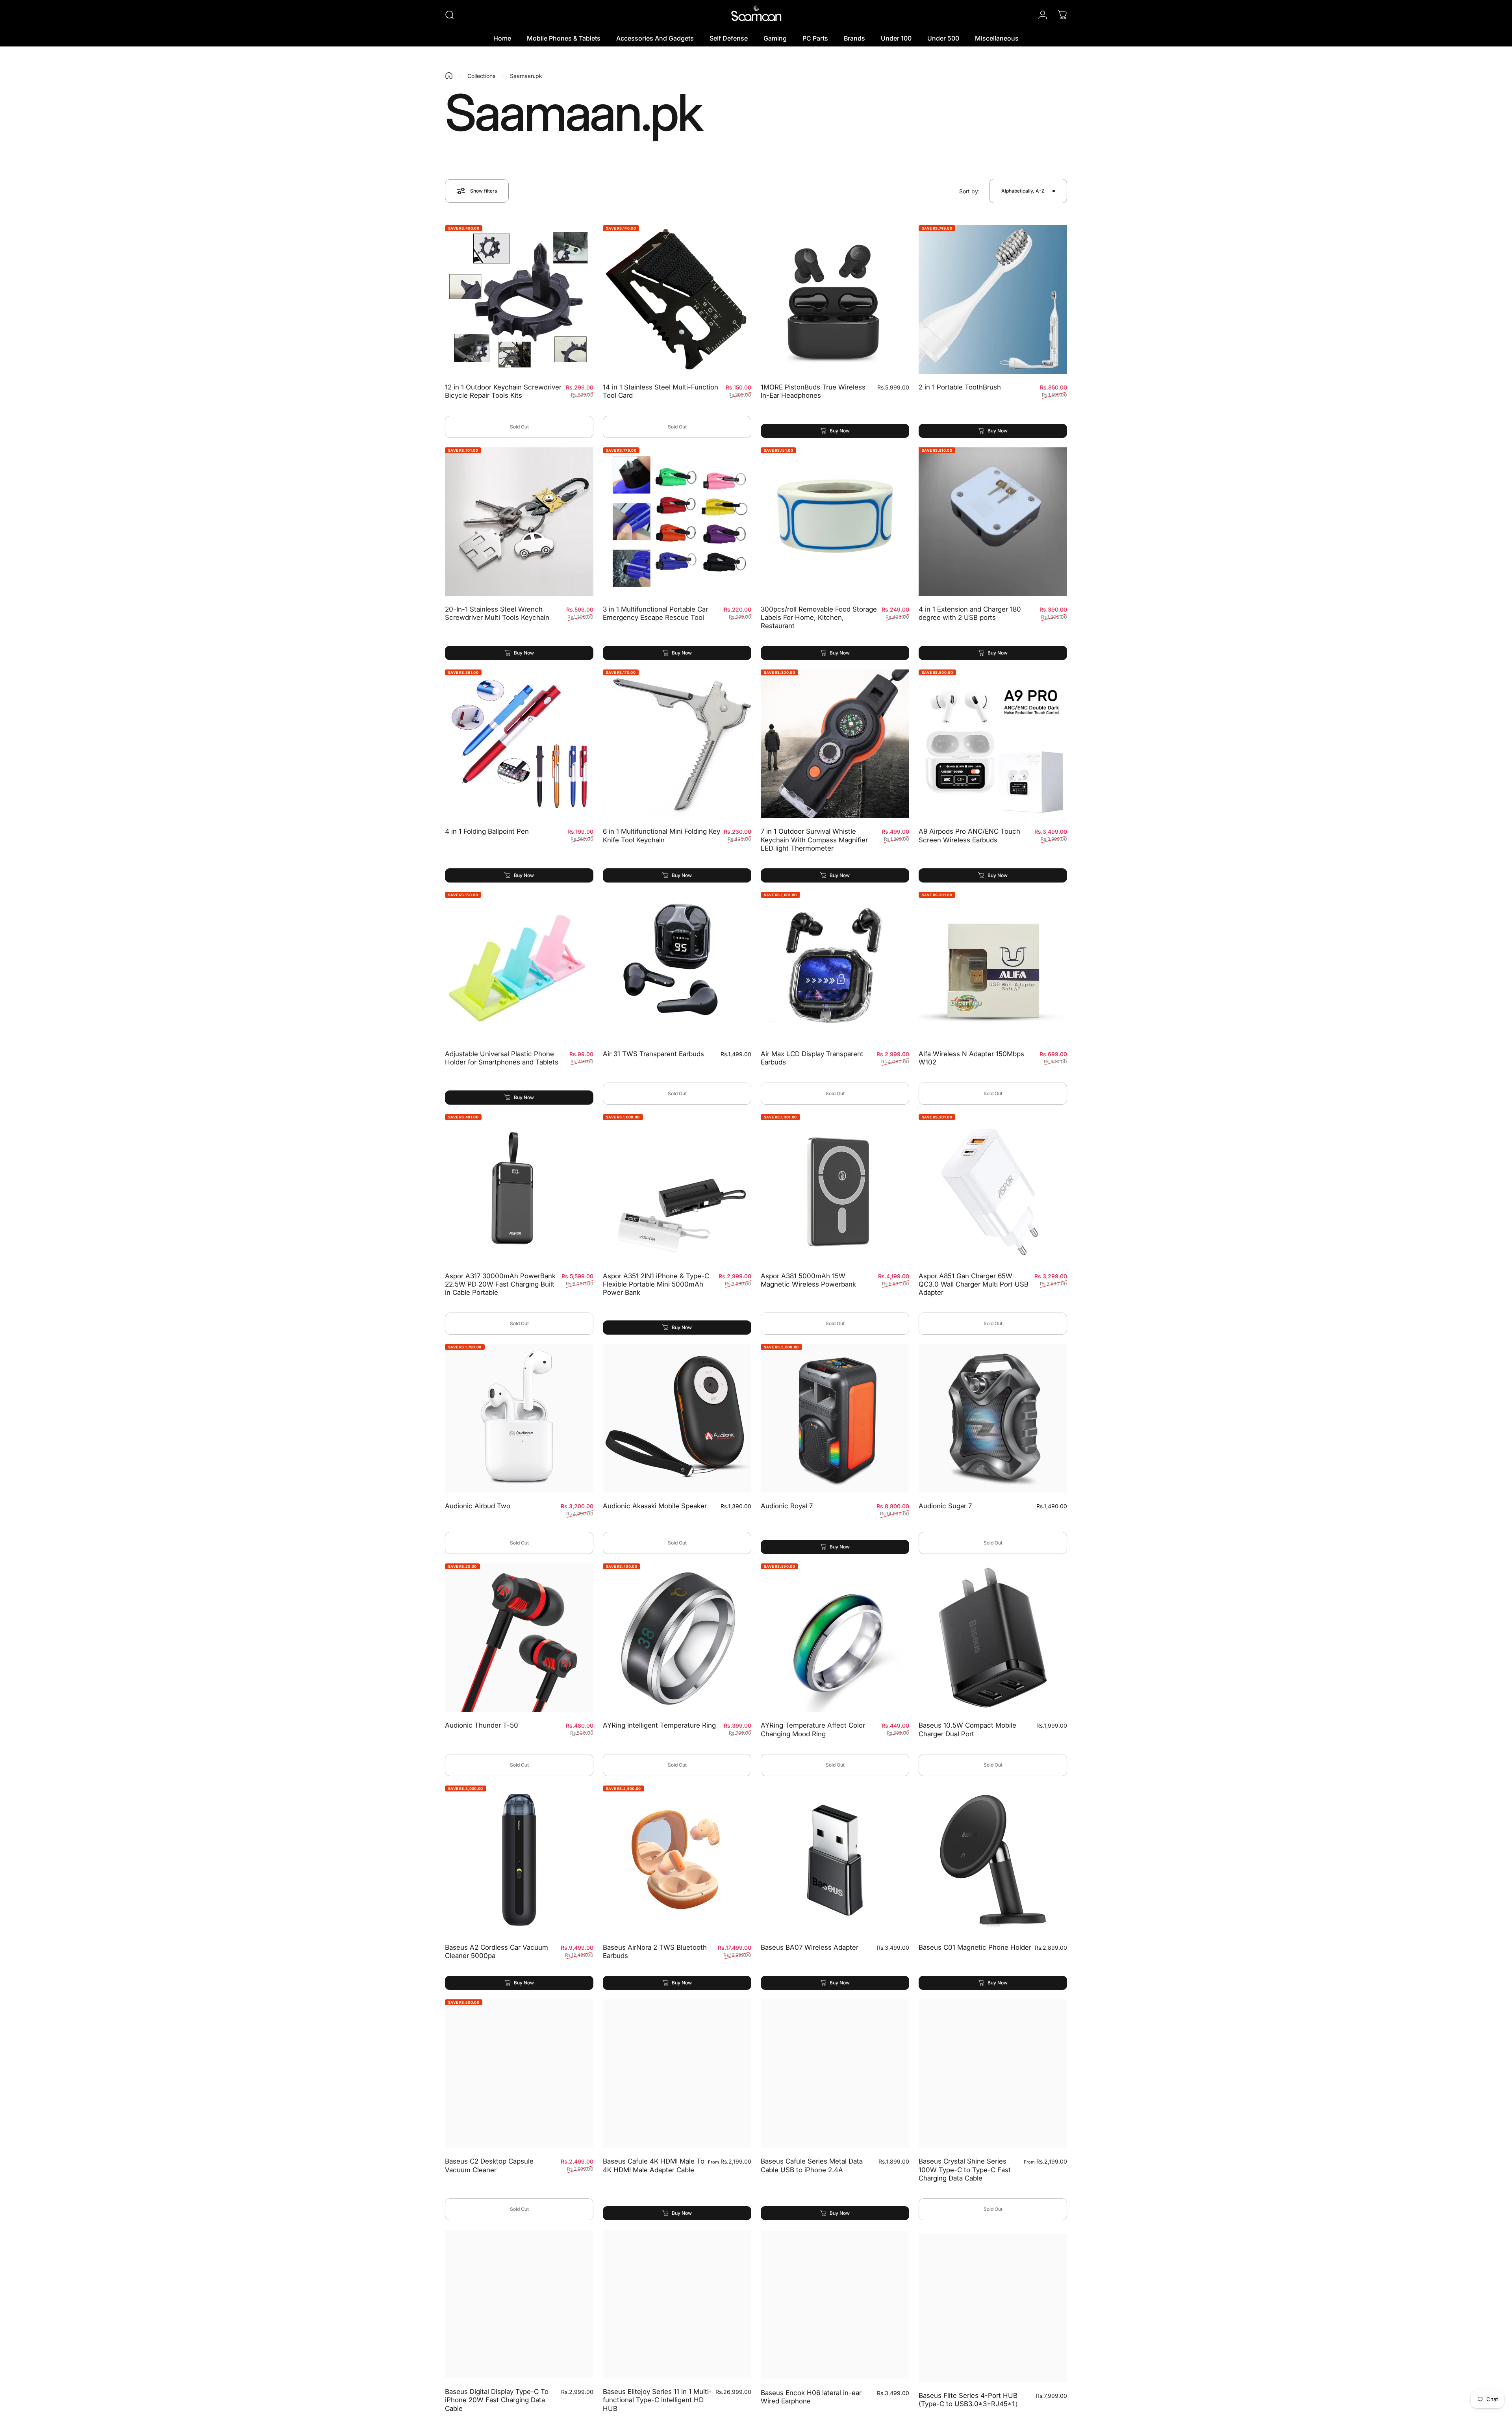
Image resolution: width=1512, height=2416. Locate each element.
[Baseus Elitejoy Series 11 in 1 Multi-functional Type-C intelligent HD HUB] (677, 2304)
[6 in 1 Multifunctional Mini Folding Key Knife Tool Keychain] (677, 744)
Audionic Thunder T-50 (482, 1725)
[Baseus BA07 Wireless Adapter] (835, 1860)
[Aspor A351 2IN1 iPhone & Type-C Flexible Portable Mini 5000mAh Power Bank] (677, 1188)
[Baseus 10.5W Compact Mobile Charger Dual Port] (993, 1638)
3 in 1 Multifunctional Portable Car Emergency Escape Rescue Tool (655, 613)
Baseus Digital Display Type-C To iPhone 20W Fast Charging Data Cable (497, 2400)
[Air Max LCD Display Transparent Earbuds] (835, 966)
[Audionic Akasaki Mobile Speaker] (677, 1418)
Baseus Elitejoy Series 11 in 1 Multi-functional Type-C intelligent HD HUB (657, 2400)
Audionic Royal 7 (787, 1506)
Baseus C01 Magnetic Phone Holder (975, 1947)
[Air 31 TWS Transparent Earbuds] (677, 966)
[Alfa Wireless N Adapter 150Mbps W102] (993, 966)
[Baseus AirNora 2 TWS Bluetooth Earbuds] (677, 1860)
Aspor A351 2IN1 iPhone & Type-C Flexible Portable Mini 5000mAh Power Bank (656, 1284)
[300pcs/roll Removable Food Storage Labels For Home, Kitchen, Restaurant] (835, 522)
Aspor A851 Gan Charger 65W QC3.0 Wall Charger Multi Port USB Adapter (974, 1284)
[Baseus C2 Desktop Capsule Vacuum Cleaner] (519, 2074)
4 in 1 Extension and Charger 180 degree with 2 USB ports (970, 613)
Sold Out (519, 427)
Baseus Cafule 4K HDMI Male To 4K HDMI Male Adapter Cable (654, 2165)
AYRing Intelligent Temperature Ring (659, 1725)
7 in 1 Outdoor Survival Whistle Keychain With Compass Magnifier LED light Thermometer (814, 840)
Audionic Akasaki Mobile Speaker (655, 1506)
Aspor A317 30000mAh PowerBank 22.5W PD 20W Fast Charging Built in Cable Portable (500, 1284)
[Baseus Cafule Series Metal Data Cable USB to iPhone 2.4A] (835, 2074)
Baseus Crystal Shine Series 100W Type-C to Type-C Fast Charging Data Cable (965, 2170)
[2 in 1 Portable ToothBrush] (993, 299)
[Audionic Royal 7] (835, 1418)
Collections (481, 76)
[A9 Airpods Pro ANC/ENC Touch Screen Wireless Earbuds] (993, 744)
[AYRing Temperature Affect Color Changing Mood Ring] (835, 1638)
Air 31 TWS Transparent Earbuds (653, 1054)
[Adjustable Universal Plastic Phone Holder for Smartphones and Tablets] (519, 966)
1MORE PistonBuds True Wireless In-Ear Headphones (813, 391)
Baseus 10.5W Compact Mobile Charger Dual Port (967, 1729)
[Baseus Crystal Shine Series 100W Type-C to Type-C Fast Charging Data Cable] (993, 2074)
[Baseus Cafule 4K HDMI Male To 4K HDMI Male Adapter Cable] (677, 2074)
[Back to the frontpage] (449, 76)
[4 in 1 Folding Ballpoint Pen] (519, 744)
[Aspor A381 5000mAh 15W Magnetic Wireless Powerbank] (835, 1188)
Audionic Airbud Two (478, 1506)
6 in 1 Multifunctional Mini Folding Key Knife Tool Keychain (661, 835)
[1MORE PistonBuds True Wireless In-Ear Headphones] (835, 299)
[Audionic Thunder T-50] (519, 1638)
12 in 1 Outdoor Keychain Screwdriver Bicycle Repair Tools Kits (503, 391)
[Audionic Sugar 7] (993, 1418)
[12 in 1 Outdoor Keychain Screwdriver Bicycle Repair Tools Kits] (519, 299)
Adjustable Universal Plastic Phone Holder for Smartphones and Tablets (502, 1058)
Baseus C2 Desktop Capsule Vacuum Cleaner (489, 2165)
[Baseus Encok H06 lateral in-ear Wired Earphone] (835, 2304)
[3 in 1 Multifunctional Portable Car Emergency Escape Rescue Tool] (677, 522)
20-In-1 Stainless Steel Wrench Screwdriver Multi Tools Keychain (497, 613)
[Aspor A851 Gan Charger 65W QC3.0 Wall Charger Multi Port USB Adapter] (993, 1188)
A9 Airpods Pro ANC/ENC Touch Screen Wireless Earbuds (969, 835)
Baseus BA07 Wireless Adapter (810, 1947)
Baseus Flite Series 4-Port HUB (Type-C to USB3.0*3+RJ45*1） (970, 2396)
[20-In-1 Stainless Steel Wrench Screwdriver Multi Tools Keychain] (519, 522)
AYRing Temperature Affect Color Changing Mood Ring (813, 1729)
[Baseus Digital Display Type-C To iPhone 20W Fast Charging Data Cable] (519, 2304)
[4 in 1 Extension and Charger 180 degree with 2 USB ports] (993, 522)
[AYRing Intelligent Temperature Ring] (677, 1638)
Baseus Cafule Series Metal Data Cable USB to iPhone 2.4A (812, 2165)
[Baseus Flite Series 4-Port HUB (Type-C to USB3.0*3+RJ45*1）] (993, 2304)
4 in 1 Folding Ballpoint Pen (487, 831)
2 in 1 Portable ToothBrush (960, 387)
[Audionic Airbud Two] (519, 1418)
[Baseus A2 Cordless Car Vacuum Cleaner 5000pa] (519, 1860)
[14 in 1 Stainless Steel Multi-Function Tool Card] (677, 299)
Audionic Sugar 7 (945, 1506)
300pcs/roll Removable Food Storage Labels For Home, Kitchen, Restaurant (819, 618)
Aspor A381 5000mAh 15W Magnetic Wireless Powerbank (808, 1280)
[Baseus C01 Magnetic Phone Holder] (993, 1860)
